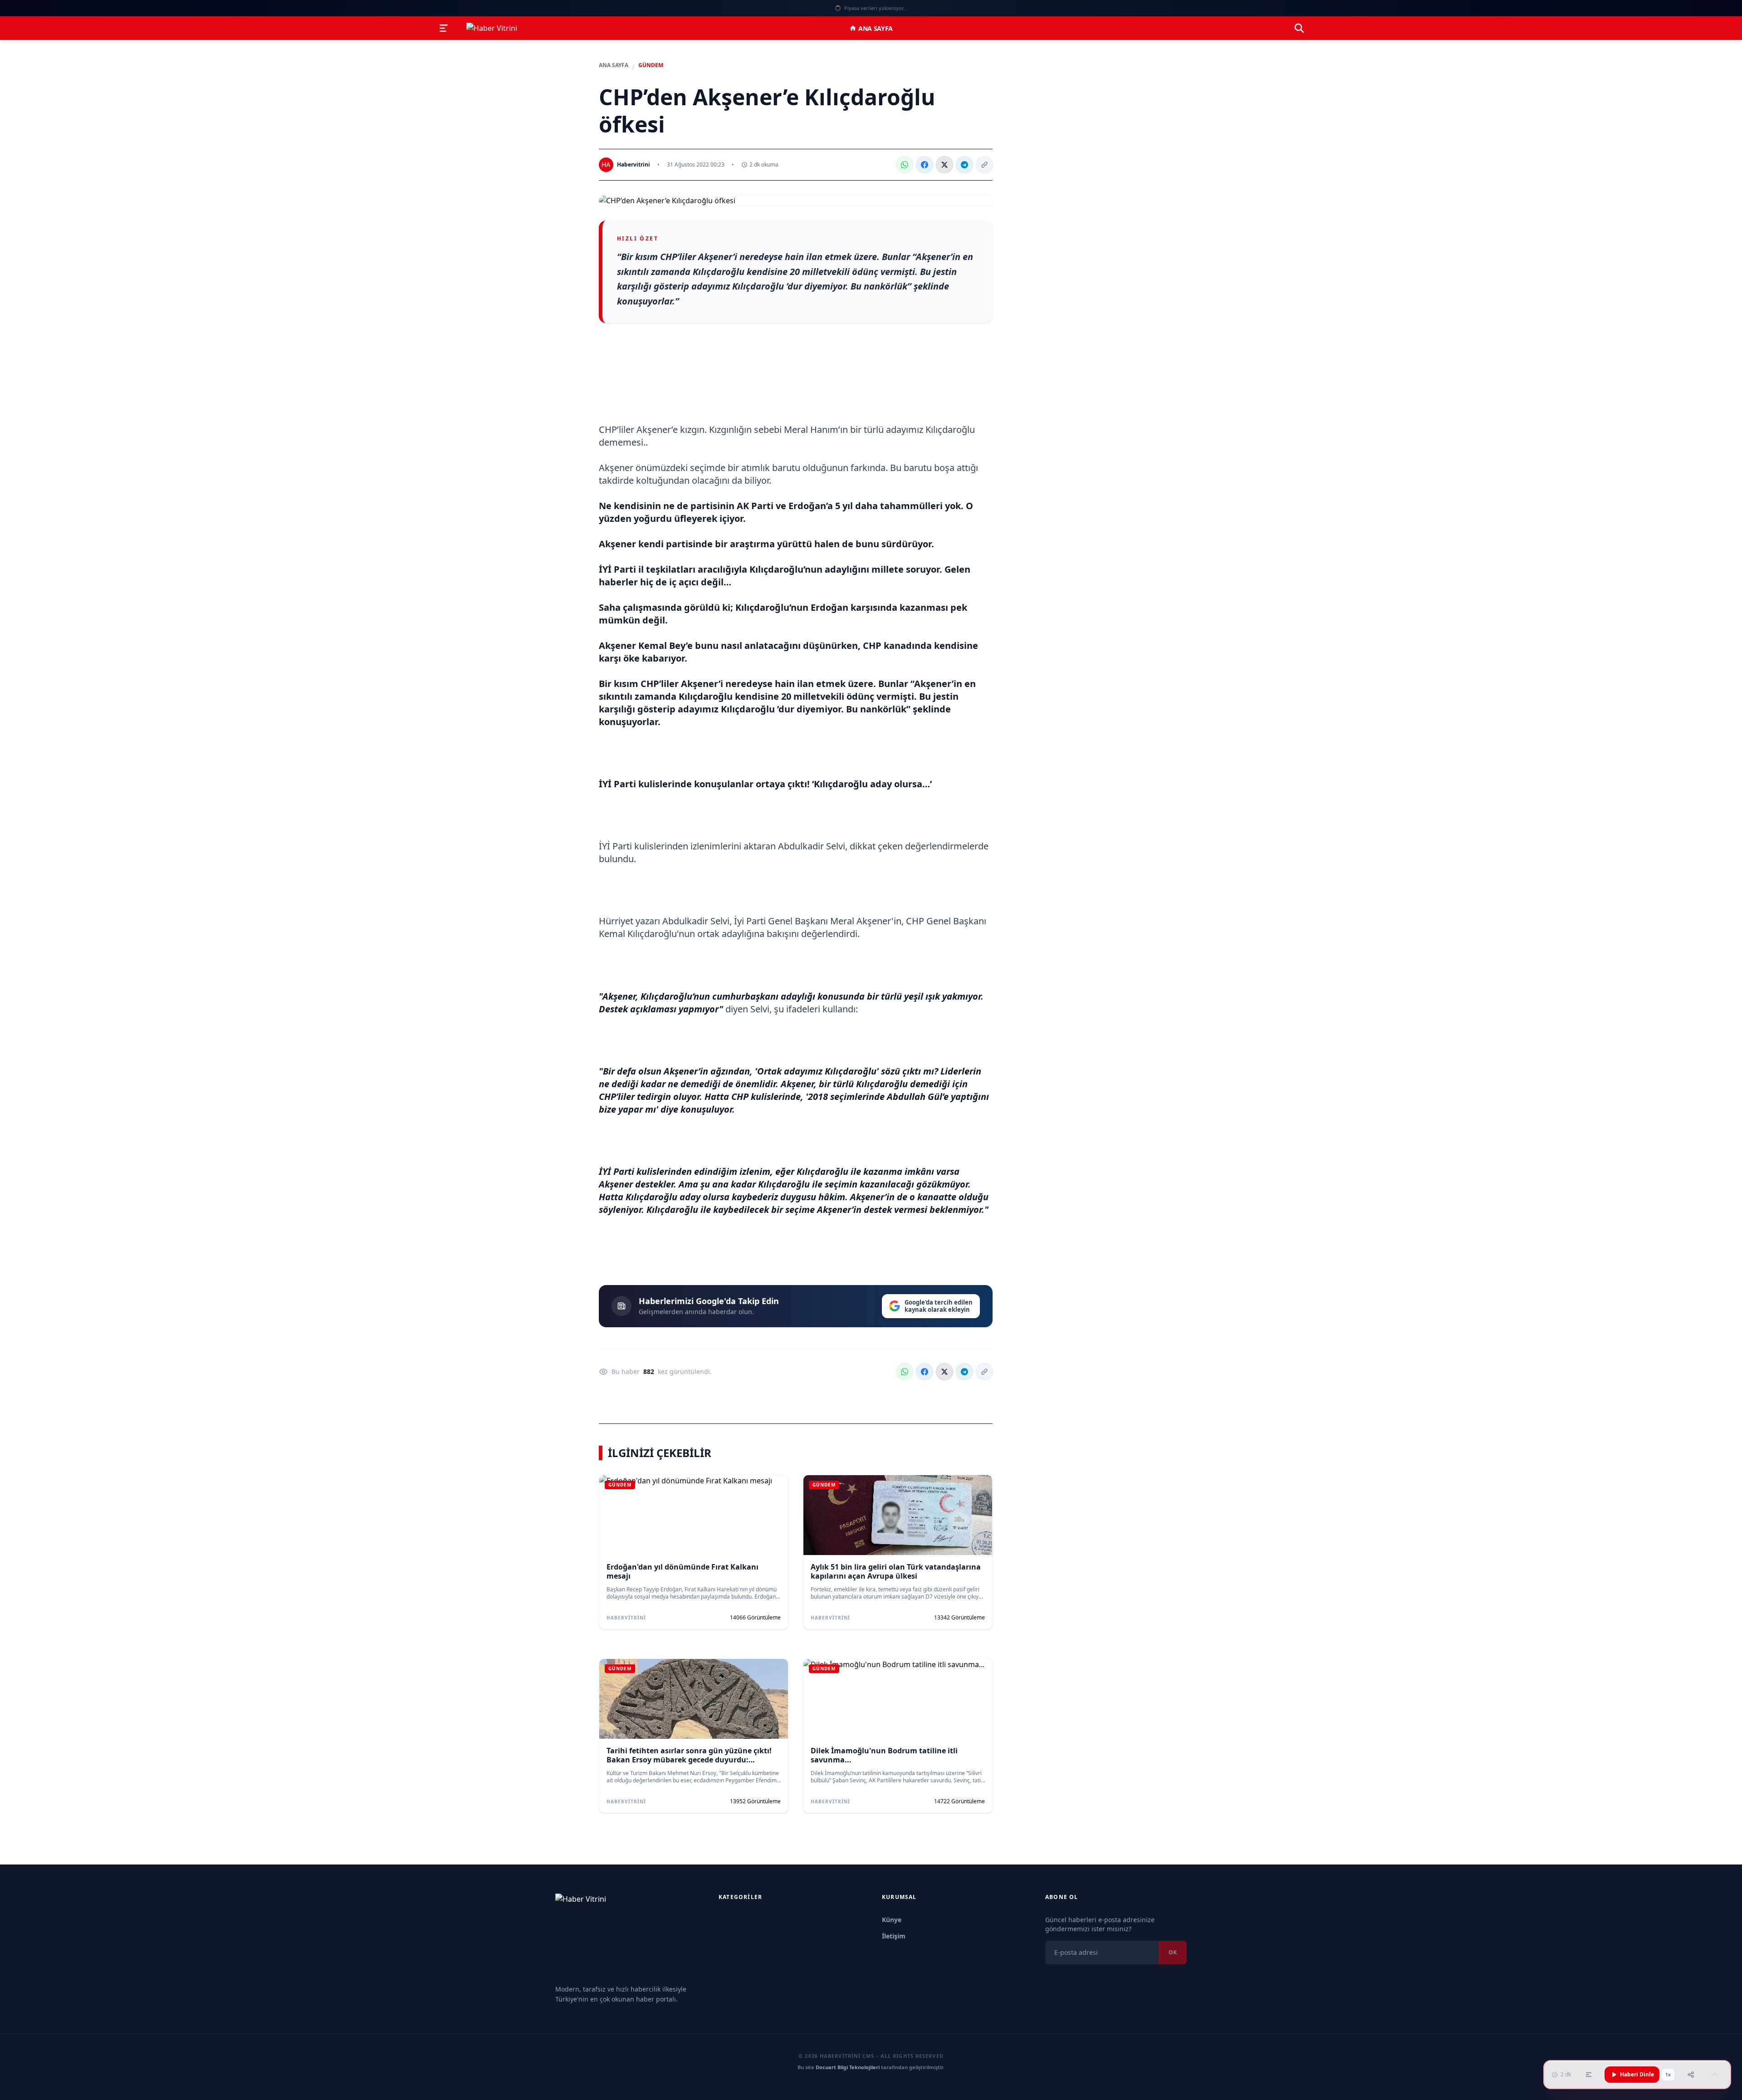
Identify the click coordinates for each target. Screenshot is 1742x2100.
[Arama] (1299, 28)
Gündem (651, 65)
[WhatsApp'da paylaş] (905, 165)
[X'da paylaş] (944, 165)
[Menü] (444, 28)
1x (1668, 2075)
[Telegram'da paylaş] (964, 165)
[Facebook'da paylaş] (925, 165)
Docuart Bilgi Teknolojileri (848, 2067)
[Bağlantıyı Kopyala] (984, 165)
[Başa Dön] (1715, 2075)
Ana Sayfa (876, 28)
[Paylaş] (1691, 2075)
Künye (892, 1920)
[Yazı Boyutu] (1589, 2075)
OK (1173, 1952)
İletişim (894, 1936)
